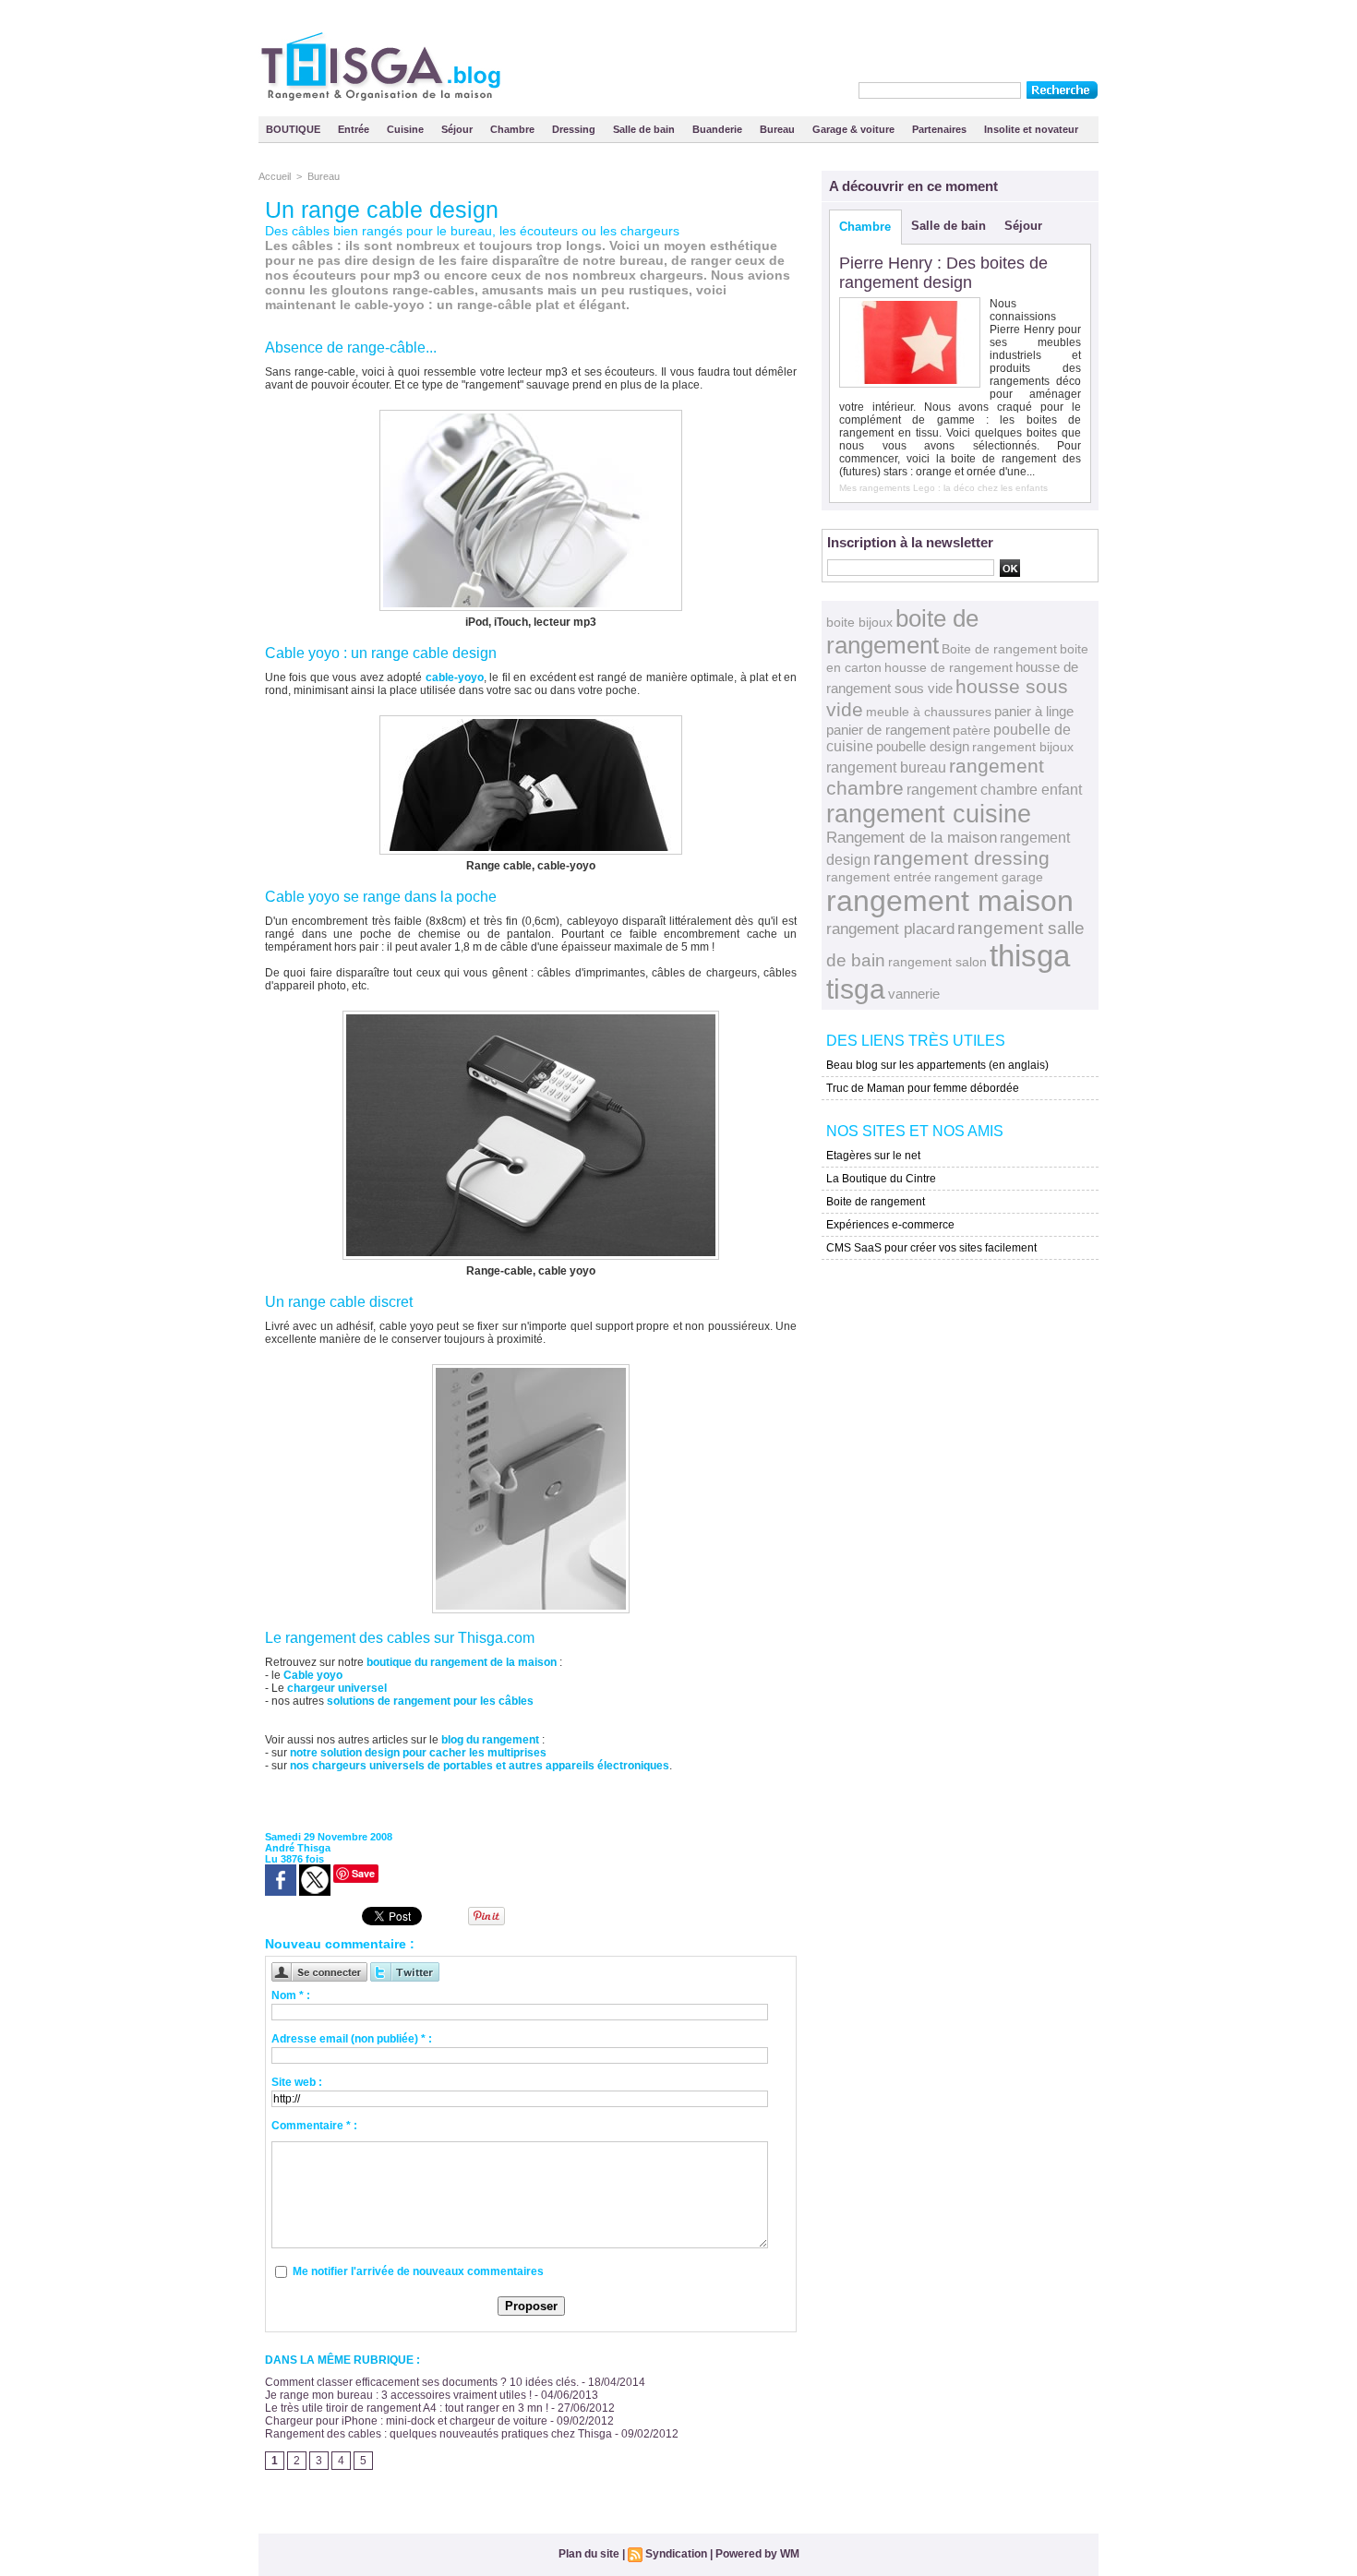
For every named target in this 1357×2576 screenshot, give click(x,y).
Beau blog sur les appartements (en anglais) (937, 1065)
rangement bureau (886, 767)
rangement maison (950, 901)
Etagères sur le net (873, 1156)
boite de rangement (902, 632)
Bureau (779, 129)
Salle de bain (645, 129)
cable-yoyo (455, 677)
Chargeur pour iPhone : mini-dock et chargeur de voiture (406, 2421)
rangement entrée (879, 877)
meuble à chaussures (929, 712)
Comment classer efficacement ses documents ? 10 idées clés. (422, 2382)
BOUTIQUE (294, 129)
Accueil (275, 176)
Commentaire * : (314, 2126)
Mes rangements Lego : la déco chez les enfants (943, 488)
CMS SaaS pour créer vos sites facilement (931, 1248)
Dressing (575, 129)
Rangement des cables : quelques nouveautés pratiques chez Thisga (438, 2434)
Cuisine (407, 129)
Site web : (297, 2082)
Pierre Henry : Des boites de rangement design (943, 273)
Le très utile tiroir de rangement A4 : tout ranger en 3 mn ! (407, 2408)
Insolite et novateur (1031, 129)
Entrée (355, 129)
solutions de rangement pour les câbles (430, 1701)
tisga (856, 989)
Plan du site (589, 2554)
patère (972, 730)
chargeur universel (337, 1688)
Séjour (458, 129)
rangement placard (890, 929)
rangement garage (989, 877)
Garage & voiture (855, 129)
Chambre (514, 129)
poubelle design (923, 746)
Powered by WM (757, 2554)
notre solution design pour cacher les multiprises (418, 1753)
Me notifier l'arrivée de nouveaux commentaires (418, 2271)
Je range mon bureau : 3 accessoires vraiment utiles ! (398, 2395)
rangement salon (937, 962)
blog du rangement (490, 1740)
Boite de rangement (999, 649)
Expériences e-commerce (890, 1225)
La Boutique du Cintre (881, 1179)
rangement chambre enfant (994, 789)
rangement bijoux (1023, 747)
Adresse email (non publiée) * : (352, 2039)
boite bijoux (859, 622)
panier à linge (1034, 712)
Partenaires (941, 129)
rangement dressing (961, 858)
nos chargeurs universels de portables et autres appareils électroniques (480, 1766)
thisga (1030, 956)
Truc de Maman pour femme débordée (923, 1088)
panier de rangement (888, 730)
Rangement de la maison (912, 838)
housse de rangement (949, 667)
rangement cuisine (929, 814)
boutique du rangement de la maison (462, 1662)
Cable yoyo (313, 1675)
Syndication (676, 2554)
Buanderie (719, 129)
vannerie (914, 994)
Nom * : (291, 1995)
